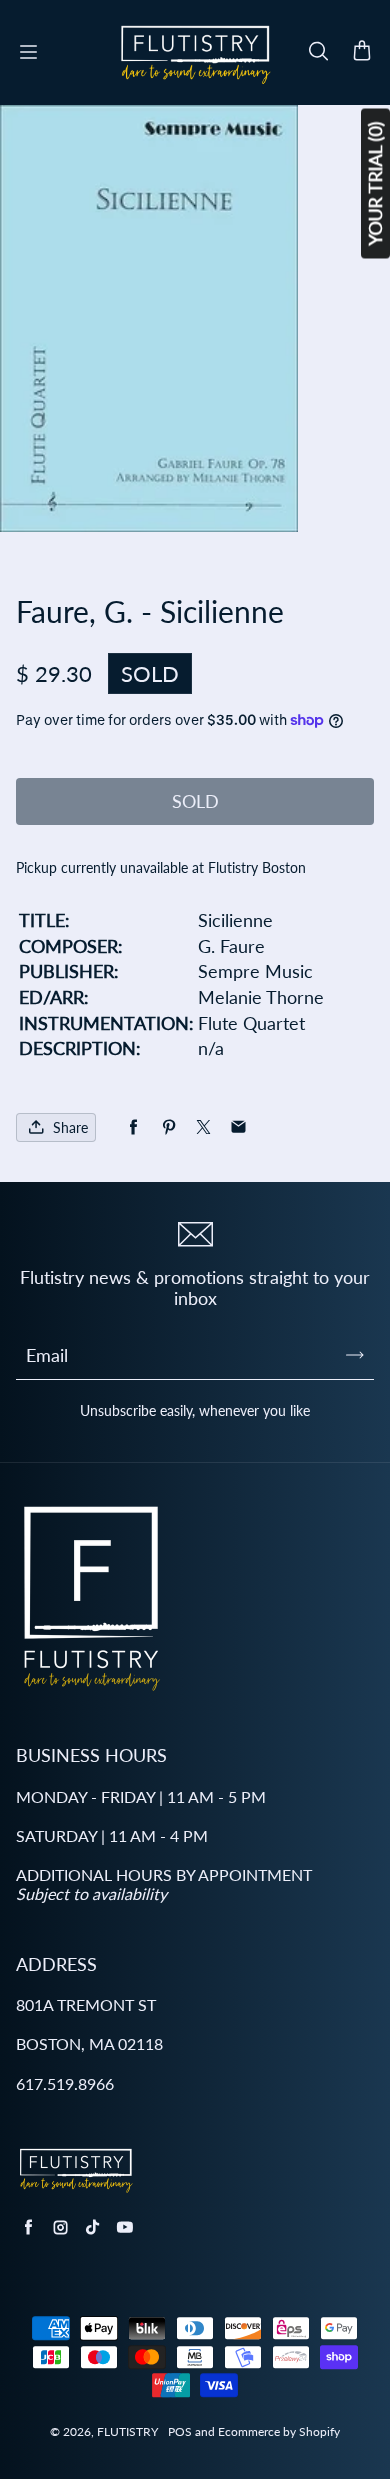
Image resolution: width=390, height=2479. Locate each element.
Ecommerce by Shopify (279, 2431)
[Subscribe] (355, 1355)
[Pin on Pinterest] (168, 1127)
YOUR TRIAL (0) (375, 184)
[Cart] (362, 52)
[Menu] (28, 52)
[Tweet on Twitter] (203, 1127)
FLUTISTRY (127, 2431)
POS (180, 2431)
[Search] (318, 52)
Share (70, 1127)
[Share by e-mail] (238, 1127)
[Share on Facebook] (133, 1127)
